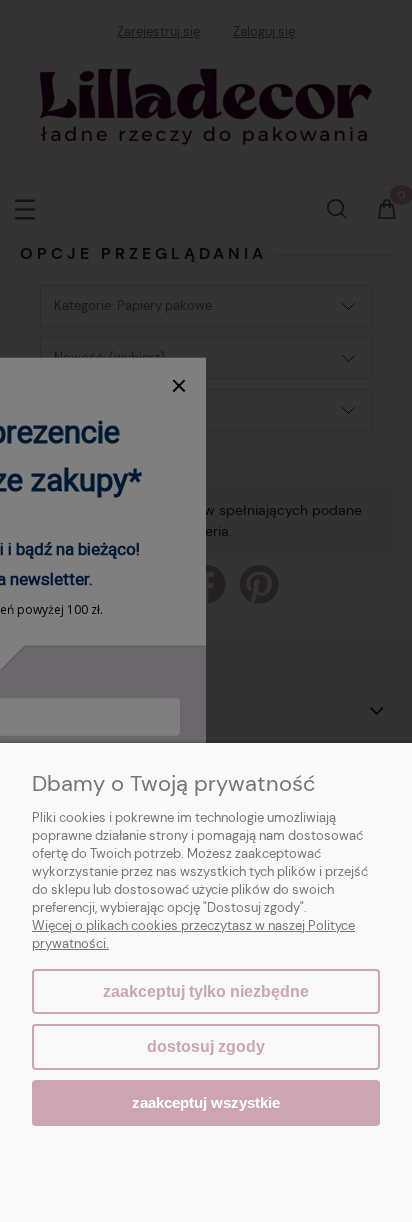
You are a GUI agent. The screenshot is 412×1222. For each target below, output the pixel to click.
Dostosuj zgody (206, 1046)
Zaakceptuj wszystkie (206, 1102)
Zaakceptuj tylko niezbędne (206, 991)
